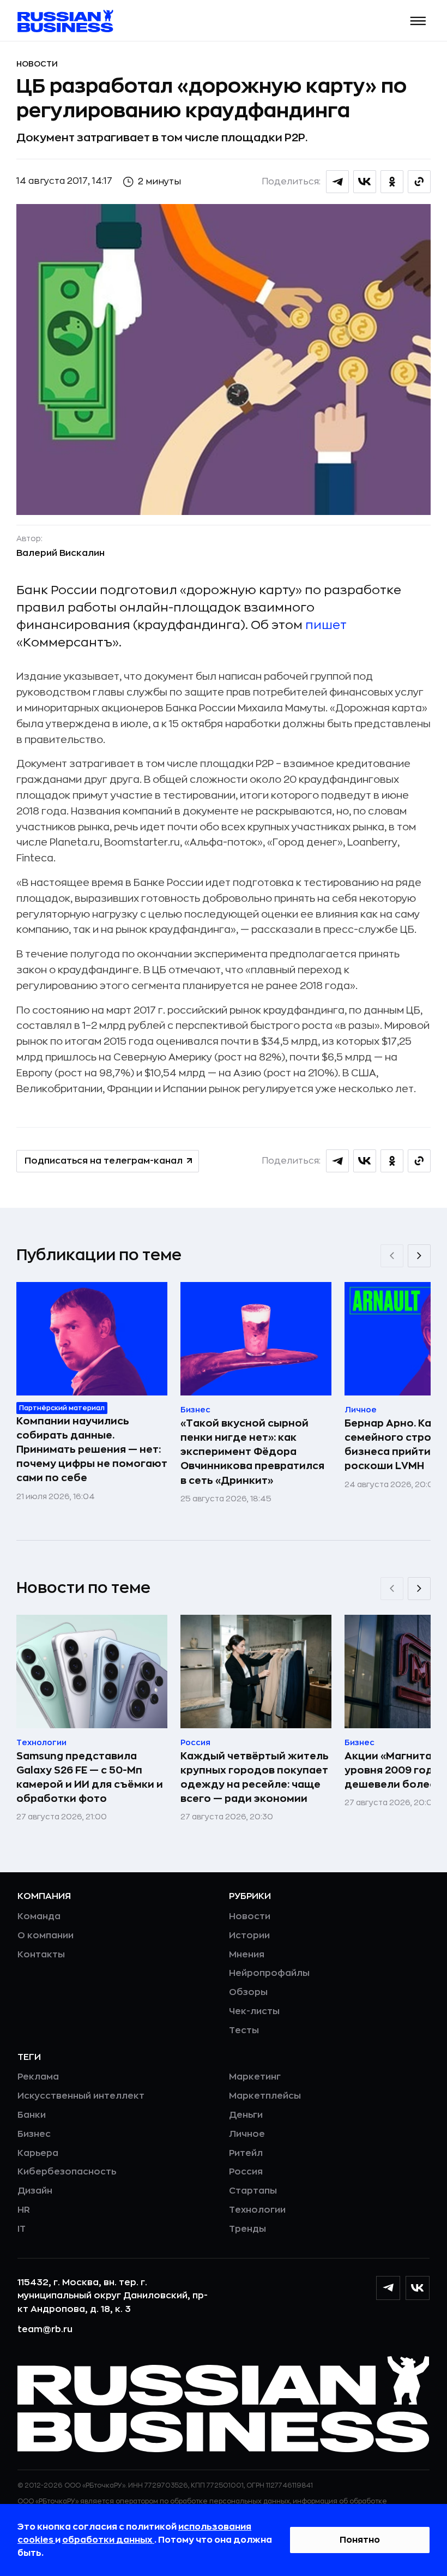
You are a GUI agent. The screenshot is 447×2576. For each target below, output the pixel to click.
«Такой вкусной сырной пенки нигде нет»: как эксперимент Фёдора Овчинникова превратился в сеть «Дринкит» (252, 1452)
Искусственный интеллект (81, 2096)
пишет (326, 625)
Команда (39, 1916)
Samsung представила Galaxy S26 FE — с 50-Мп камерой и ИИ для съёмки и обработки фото (90, 1777)
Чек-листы (254, 2011)
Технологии (257, 2210)
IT (22, 2229)
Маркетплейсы (265, 2096)
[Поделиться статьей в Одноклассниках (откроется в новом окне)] (392, 182)
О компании (46, 1936)
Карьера (38, 2153)
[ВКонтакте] (418, 2288)
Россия (246, 2172)
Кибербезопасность (67, 2172)
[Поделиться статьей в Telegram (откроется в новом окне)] (337, 182)
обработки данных (108, 2540)
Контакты (41, 1955)
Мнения (247, 1955)
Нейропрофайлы (269, 1973)
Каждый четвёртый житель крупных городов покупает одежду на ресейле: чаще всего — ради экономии (255, 1777)
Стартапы (253, 2191)
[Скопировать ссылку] (419, 182)
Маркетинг (255, 2077)
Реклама (38, 2077)
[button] (418, 21)
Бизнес (34, 2134)
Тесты (244, 2030)
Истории (249, 1936)
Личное (247, 2134)
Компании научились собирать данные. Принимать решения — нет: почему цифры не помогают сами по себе (92, 1449)
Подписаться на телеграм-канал (104, 1161)
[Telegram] (388, 2288)
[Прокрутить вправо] (419, 1256)
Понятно (360, 2540)
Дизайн (35, 2191)
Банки (32, 2115)
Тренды (247, 2229)
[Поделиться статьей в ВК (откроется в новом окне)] (365, 182)
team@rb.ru (45, 2329)
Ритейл (246, 2153)
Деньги (246, 2115)
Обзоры (248, 1992)
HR (24, 2210)
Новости (37, 64)
